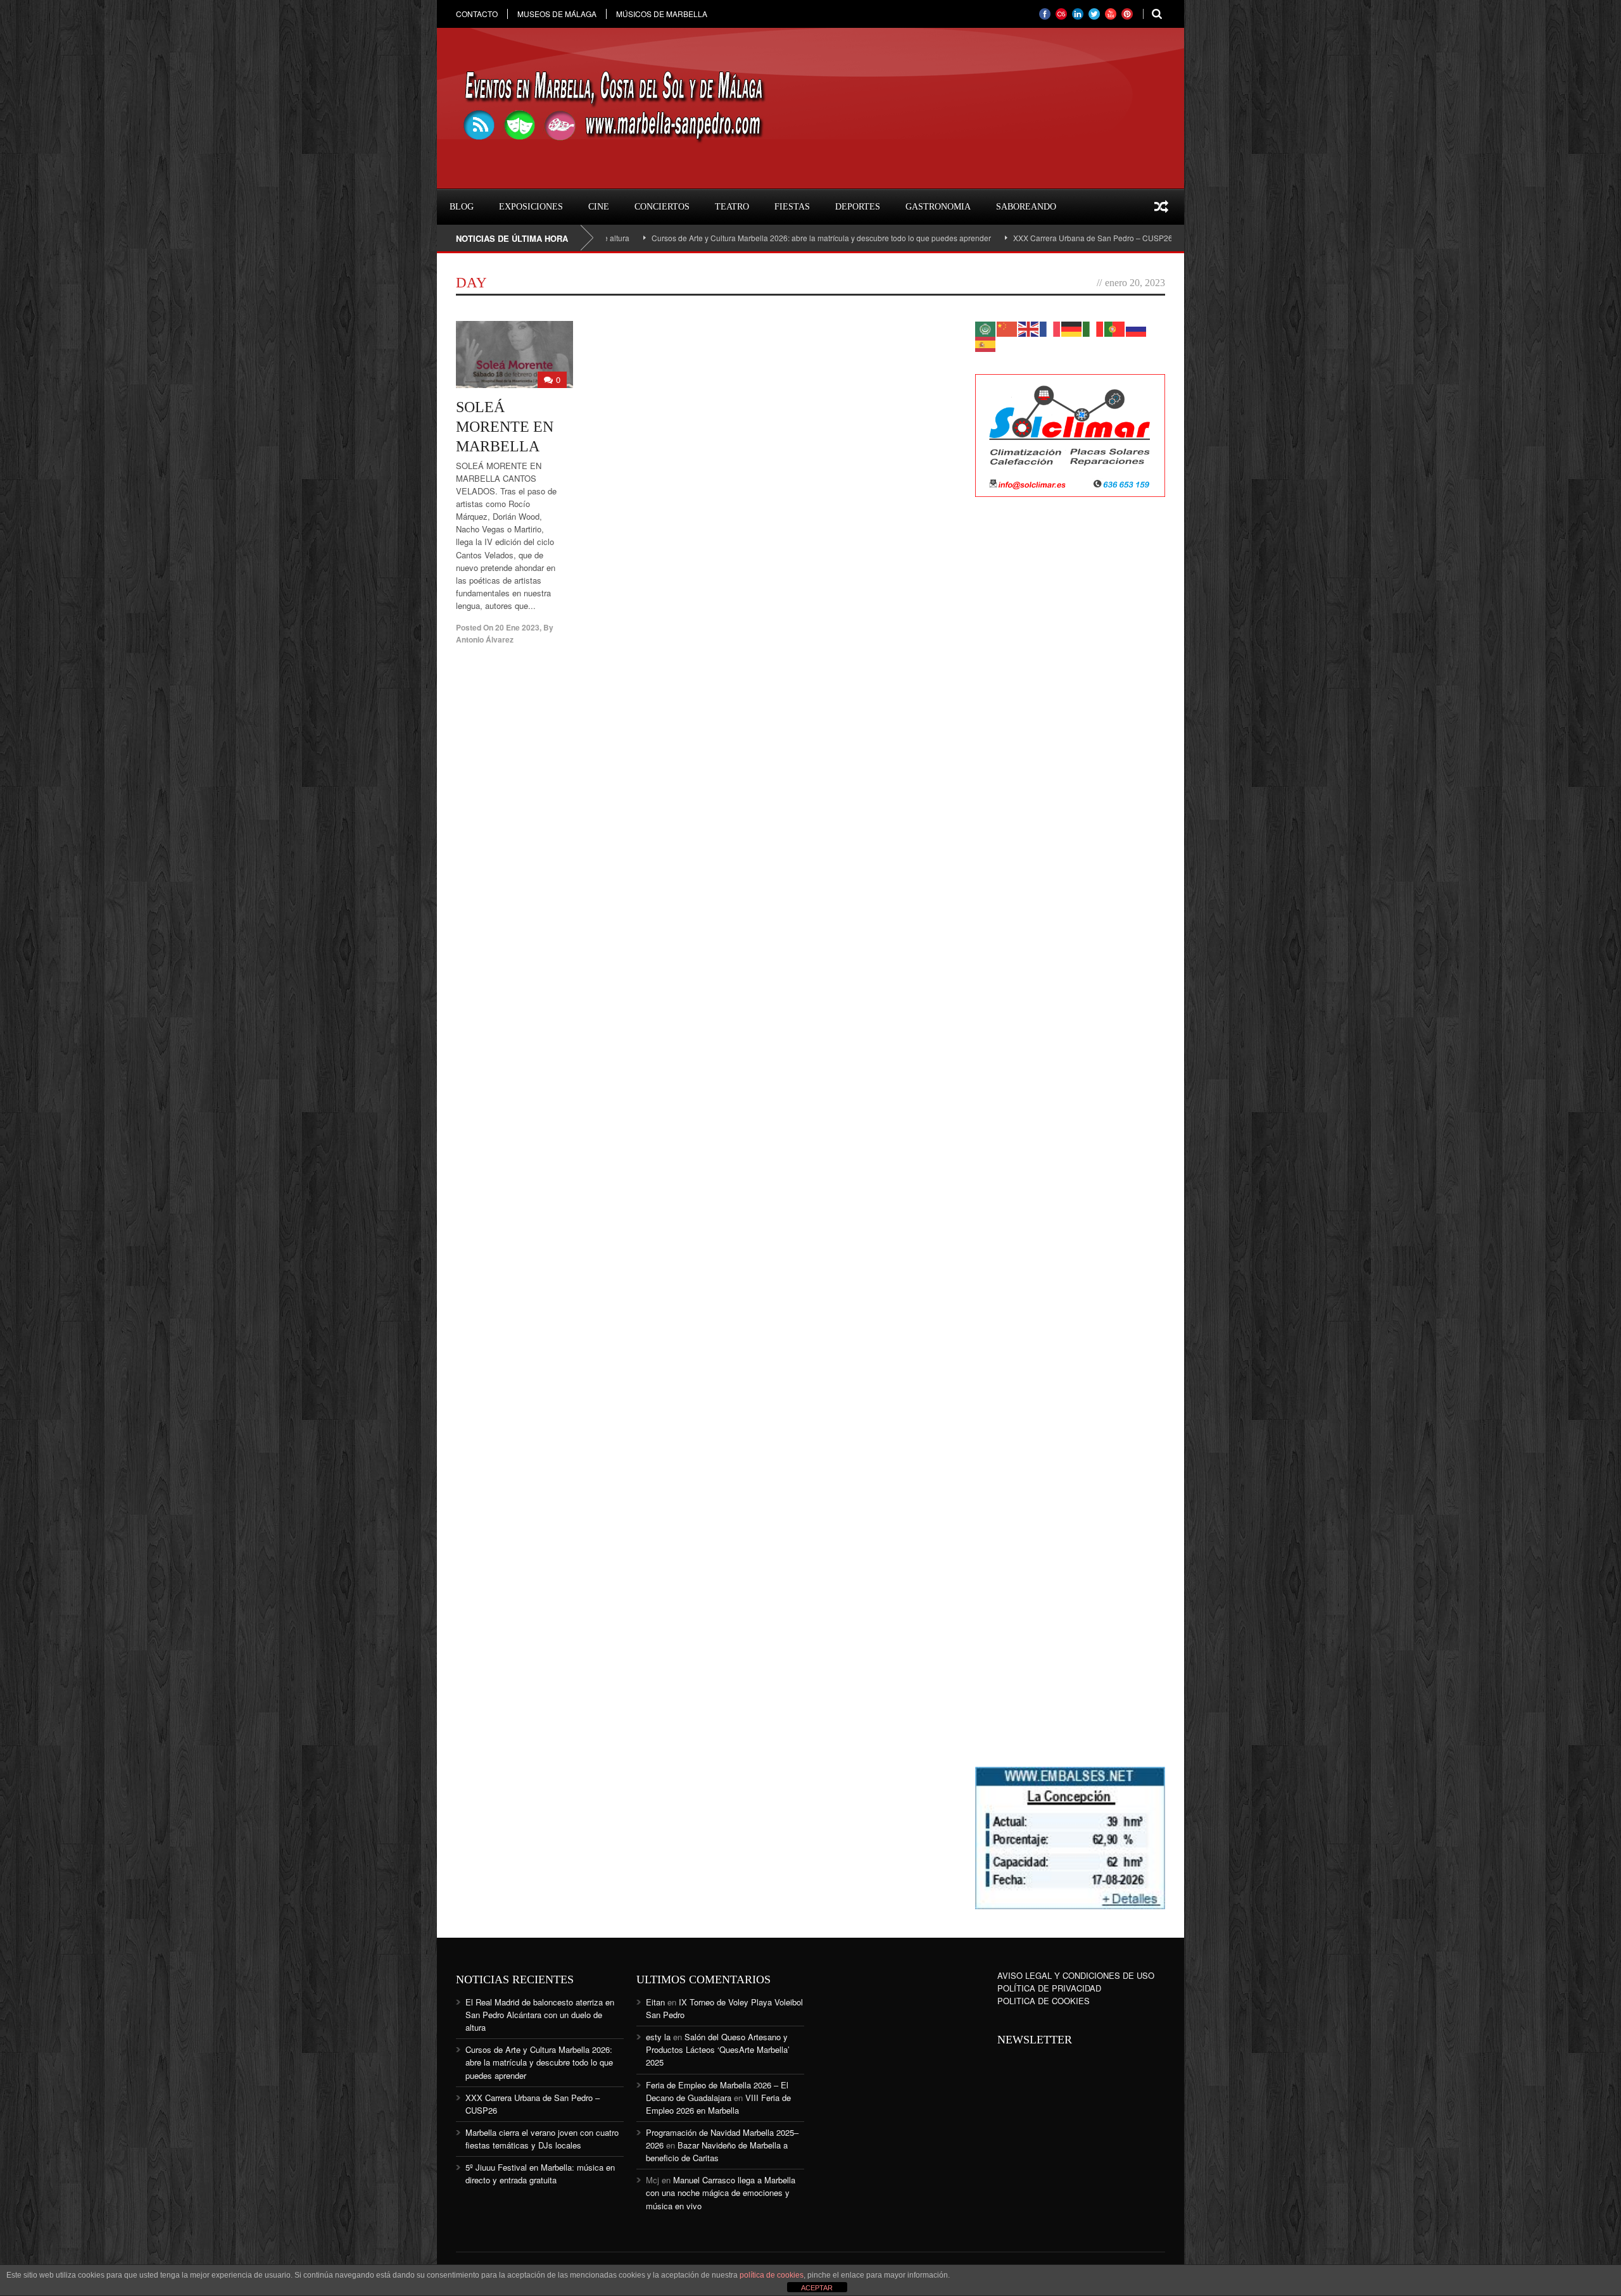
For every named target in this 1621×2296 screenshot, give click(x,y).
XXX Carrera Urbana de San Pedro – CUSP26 (990, 238)
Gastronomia (938, 207)
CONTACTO (477, 14)
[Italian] (1094, 328)
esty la (658, 2037)
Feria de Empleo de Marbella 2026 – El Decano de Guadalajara (717, 2091)
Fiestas (792, 207)
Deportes (858, 207)
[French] (1050, 328)
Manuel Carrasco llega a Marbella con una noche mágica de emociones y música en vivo (721, 2192)
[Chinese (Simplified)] (1007, 328)
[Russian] (1137, 328)
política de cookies (772, 2275)
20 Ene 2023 (517, 627)
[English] (1029, 328)
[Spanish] (986, 343)
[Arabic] (986, 328)
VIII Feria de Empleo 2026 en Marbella (718, 2104)
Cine (599, 207)
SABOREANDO (1026, 207)
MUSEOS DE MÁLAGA (557, 14)
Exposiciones (531, 207)
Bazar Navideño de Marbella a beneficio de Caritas (717, 2151)
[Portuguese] (1115, 328)
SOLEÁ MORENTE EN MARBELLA (505, 427)
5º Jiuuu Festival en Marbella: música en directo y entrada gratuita (540, 2174)
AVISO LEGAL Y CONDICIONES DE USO (1076, 1975)
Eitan (655, 2002)
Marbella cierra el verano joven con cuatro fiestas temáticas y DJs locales (542, 2139)
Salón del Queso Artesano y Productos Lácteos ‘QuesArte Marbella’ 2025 (718, 2049)
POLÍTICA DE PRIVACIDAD (1049, 1988)
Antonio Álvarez (485, 639)
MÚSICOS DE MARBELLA (662, 14)
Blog (462, 207)
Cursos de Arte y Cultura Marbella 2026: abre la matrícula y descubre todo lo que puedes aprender (718, 238)
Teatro (732, 207)
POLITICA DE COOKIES (1044, 2001)
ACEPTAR (817, 2288)
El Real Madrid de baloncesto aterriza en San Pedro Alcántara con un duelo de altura (540, 2015)
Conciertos (662, 207)
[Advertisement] (1070, 712)
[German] (1072, 328)
